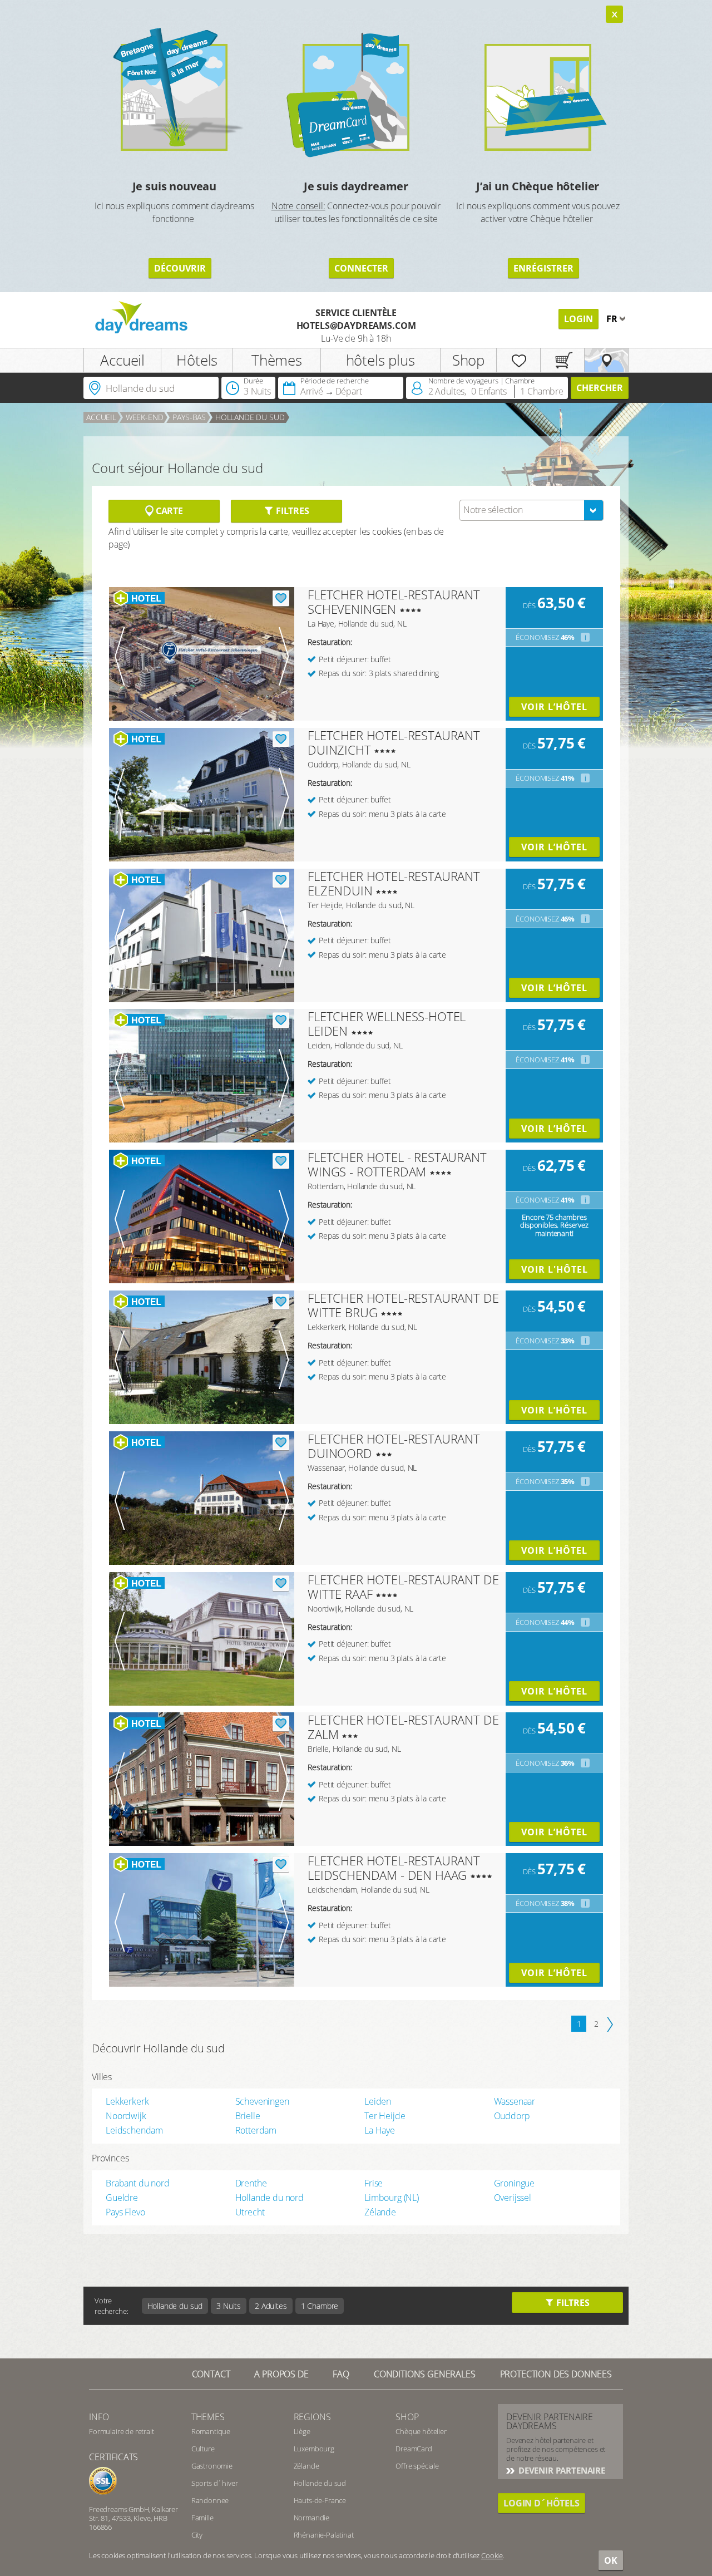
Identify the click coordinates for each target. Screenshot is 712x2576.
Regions (312, 2417)
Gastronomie (212, 2466)
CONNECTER (361, 268)
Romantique (211, 2431)
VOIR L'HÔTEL (555, 1269)
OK (611, 2560)
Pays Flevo (125, 2212)
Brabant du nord (138, 2183)
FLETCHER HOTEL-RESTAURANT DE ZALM (403, 1727)
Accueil (122, 360)
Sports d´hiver (215, 2483)
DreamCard (414, 2449)
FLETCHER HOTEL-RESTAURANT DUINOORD (394, 1446)
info (99, 2417)
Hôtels (197, 360)
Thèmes (277, 360)
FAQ (341, 2374)
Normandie (312, 2518)
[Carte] (606, 360)
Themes (208, 2417)
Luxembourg (314, 2449)
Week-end (145, 417)
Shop (468, 360)
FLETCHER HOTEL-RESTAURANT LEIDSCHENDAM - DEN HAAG (394, 1868)
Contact (211, 2374)
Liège (302, 2431)
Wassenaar (515, 2101)
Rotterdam (256, 2130)
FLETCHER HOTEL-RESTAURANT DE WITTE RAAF (403, 1587)
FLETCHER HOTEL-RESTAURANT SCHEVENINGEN (394, 602)
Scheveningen (262, 2101)
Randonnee (210, 2500)
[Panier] (562, 360)
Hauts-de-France (320, 2500)
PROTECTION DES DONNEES (556, 2374)
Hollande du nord (270, 2198)
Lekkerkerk (127, 2101)
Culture (203, 2449)
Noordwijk (126, 2116)
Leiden (378, 2101)
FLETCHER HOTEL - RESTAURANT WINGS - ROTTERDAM (397, 1164)
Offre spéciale (417, 2466)
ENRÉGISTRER (543, 268)
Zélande (380, 2212)
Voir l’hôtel (554, 707)
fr (613, 319)
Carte (168, 511)
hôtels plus (380, 360)
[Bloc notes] (518, 360)
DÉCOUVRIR (180, 268)
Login (578, 319)
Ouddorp (512, 2116)
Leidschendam (134, 2130)
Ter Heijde (385, 2116)
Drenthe (251, 2183)
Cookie (492, 2555)
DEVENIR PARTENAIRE (561, 2470)
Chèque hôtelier (421, 2431)
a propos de (281, 2374)
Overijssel (513, 2198)
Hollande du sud (250, 417)
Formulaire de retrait (122, 2431)
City (197, 2535)
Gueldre (122, 2198)
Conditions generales (425, 2374)
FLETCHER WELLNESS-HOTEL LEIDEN (387, 1023)
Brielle (248, 2116)
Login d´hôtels (542, 2503)
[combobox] (531, 510)
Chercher (600, 388)
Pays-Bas (189, 417)
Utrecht (250, 2212)
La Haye (380, 2130)
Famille (202, 2518)
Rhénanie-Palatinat (324, 2535)
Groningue (515, 2183)
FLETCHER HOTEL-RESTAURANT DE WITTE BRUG (403, 1305)
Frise (374, 2183)
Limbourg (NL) (392, 2198)
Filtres (291, 511)
